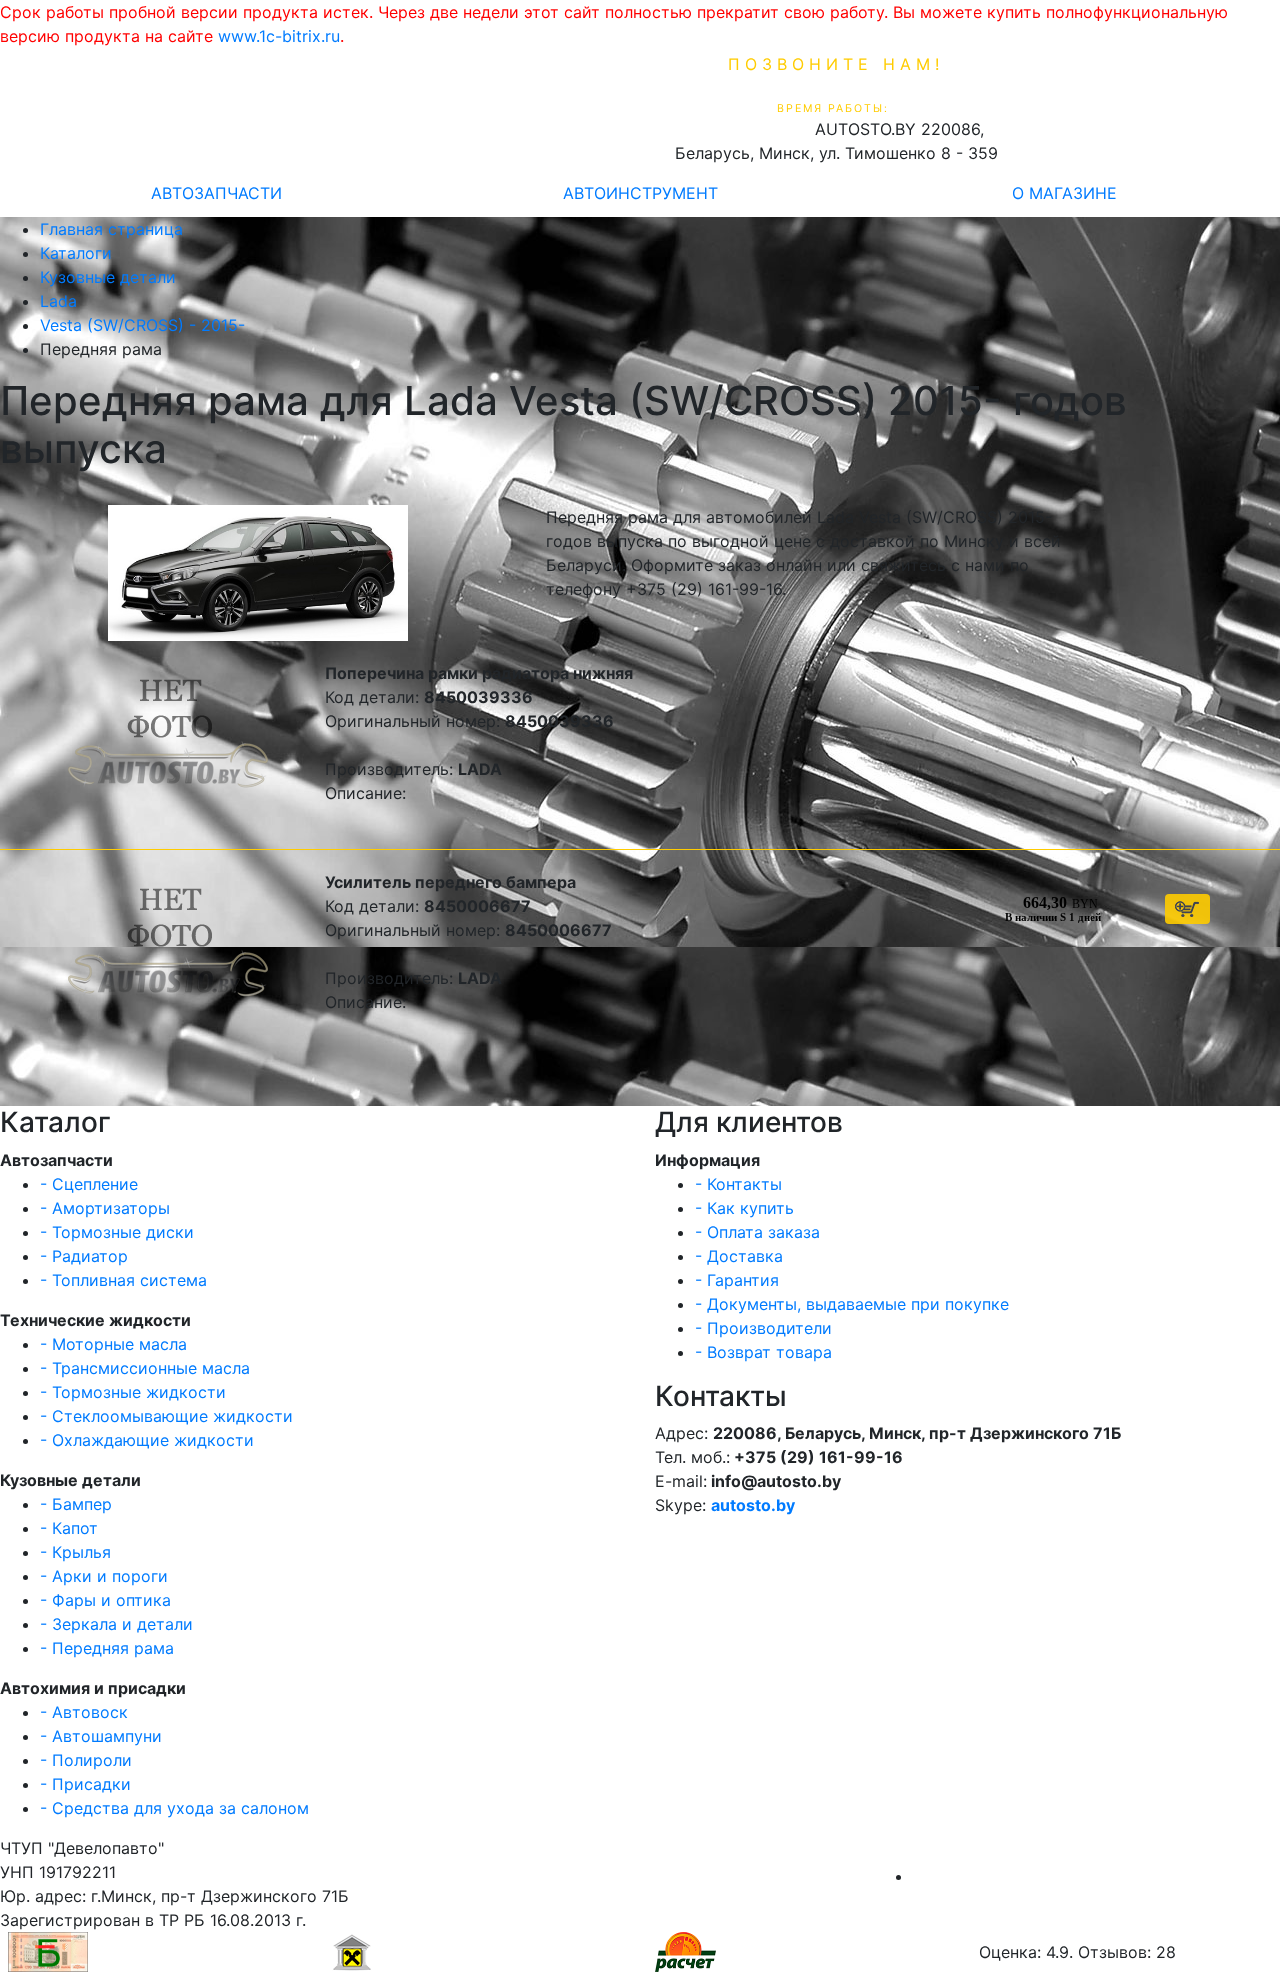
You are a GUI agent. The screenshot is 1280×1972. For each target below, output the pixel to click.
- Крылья (75, 1552)
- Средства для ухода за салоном (174, 1808)
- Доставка (739, 1256)
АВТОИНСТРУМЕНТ (640, 193)
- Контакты (738, 1184)
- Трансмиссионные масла (145, 1368)
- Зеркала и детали (116, 1624)
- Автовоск (84, 1712)
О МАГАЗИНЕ (1064, 193)
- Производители (763, 1328)
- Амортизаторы (105, 1208)
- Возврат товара (763, 1352)
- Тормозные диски (117, 1232)
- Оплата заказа (757, 1232)
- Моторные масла (113, 1344)
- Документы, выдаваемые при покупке (852, 1304)
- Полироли (86, 1760)
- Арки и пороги (104, 1576)
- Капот (69, 1528)
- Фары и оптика (105, 1600)
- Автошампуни (101, 1736)
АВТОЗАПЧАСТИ (216, 193)
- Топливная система (123, 1280)
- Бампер (76, 1504)
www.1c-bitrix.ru (279, 36)
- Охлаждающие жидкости (147, 1440)
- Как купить (744, 1208)
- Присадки (85, 1784)
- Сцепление (89, 1184)
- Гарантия (737, 1280)
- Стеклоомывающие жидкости (166, 1416)
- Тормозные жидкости (133, 1392)
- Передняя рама (107, 1648)
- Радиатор (84, 1256)
